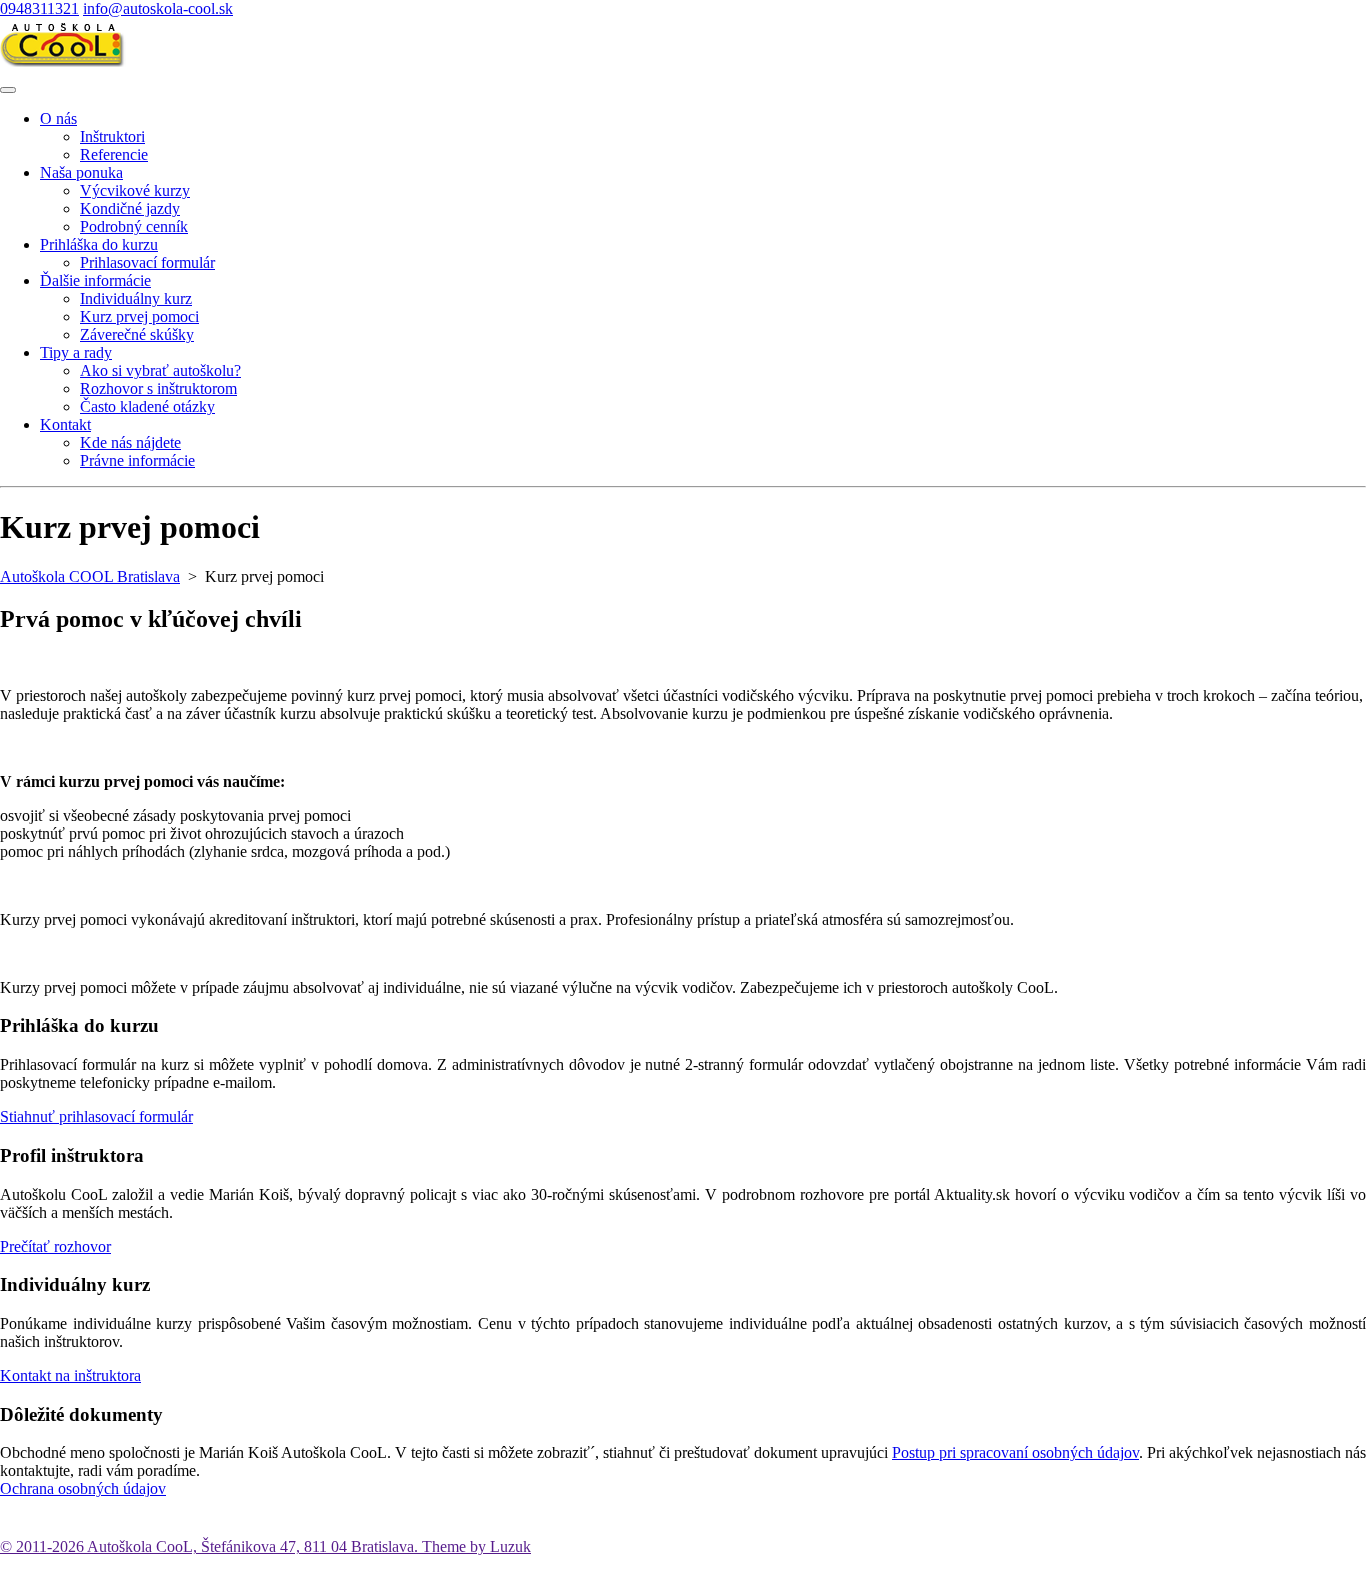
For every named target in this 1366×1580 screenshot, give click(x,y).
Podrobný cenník (134, 226)
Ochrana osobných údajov (83, 1488)
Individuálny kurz (136, 298)
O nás (58, 118)
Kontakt (65, 424)
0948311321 (39, 8)
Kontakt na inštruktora (70, 1375)
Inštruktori (112, 136)
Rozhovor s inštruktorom (158, 388)
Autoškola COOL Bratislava (90, 576)
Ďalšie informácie (95, 280)
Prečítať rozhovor (55, 1246)
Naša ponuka (81, 172)
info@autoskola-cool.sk (158, 8)
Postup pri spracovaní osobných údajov (1015, 1452)
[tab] (8, 90)
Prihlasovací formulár (147, 262)
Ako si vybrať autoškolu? (160, 370)
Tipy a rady (76, 352)
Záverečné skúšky (137, 334)
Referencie (114, 154)
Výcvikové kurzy (135, 190)
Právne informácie (137, 460)
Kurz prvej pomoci (139, 316)
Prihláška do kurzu (99, 244)
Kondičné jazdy (130, 208)
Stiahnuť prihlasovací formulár (96, 1116)
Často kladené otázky (147, 406)
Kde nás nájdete (130, 442)
